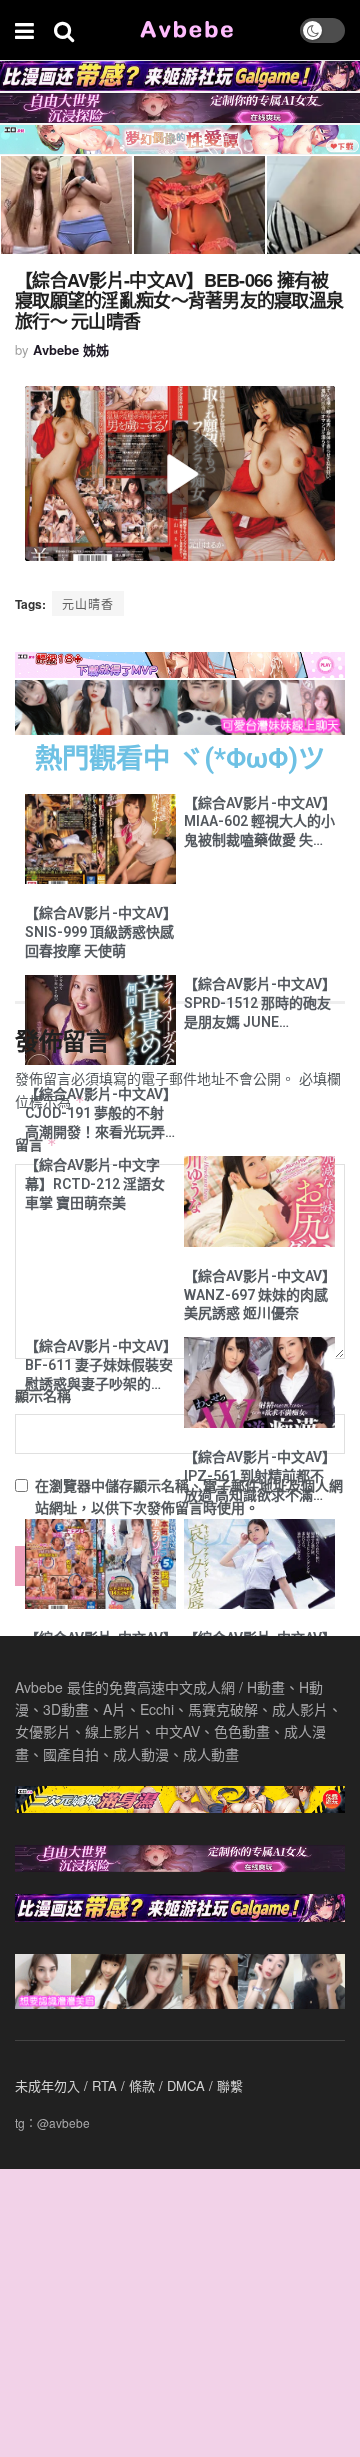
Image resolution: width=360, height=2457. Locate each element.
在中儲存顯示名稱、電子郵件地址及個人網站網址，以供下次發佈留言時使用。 (189, 1496)
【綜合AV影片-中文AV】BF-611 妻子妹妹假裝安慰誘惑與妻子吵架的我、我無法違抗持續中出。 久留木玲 (99, 1366)
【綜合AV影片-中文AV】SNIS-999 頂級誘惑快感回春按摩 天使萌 (99, 932)
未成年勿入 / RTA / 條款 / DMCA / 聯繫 (129, 2085)
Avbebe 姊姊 (71, 349)
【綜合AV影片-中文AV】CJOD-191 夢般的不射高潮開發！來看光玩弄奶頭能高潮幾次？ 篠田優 (97, 1114)
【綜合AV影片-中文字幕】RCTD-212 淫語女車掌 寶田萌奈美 (95, 1184)
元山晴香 (88, 603)
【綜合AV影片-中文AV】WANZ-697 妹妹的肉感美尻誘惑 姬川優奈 (256, 1295)
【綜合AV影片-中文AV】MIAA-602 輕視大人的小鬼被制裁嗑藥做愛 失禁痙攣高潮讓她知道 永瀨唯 (259, 823)
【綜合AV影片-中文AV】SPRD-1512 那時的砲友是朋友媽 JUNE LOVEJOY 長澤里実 (257, 1004)
